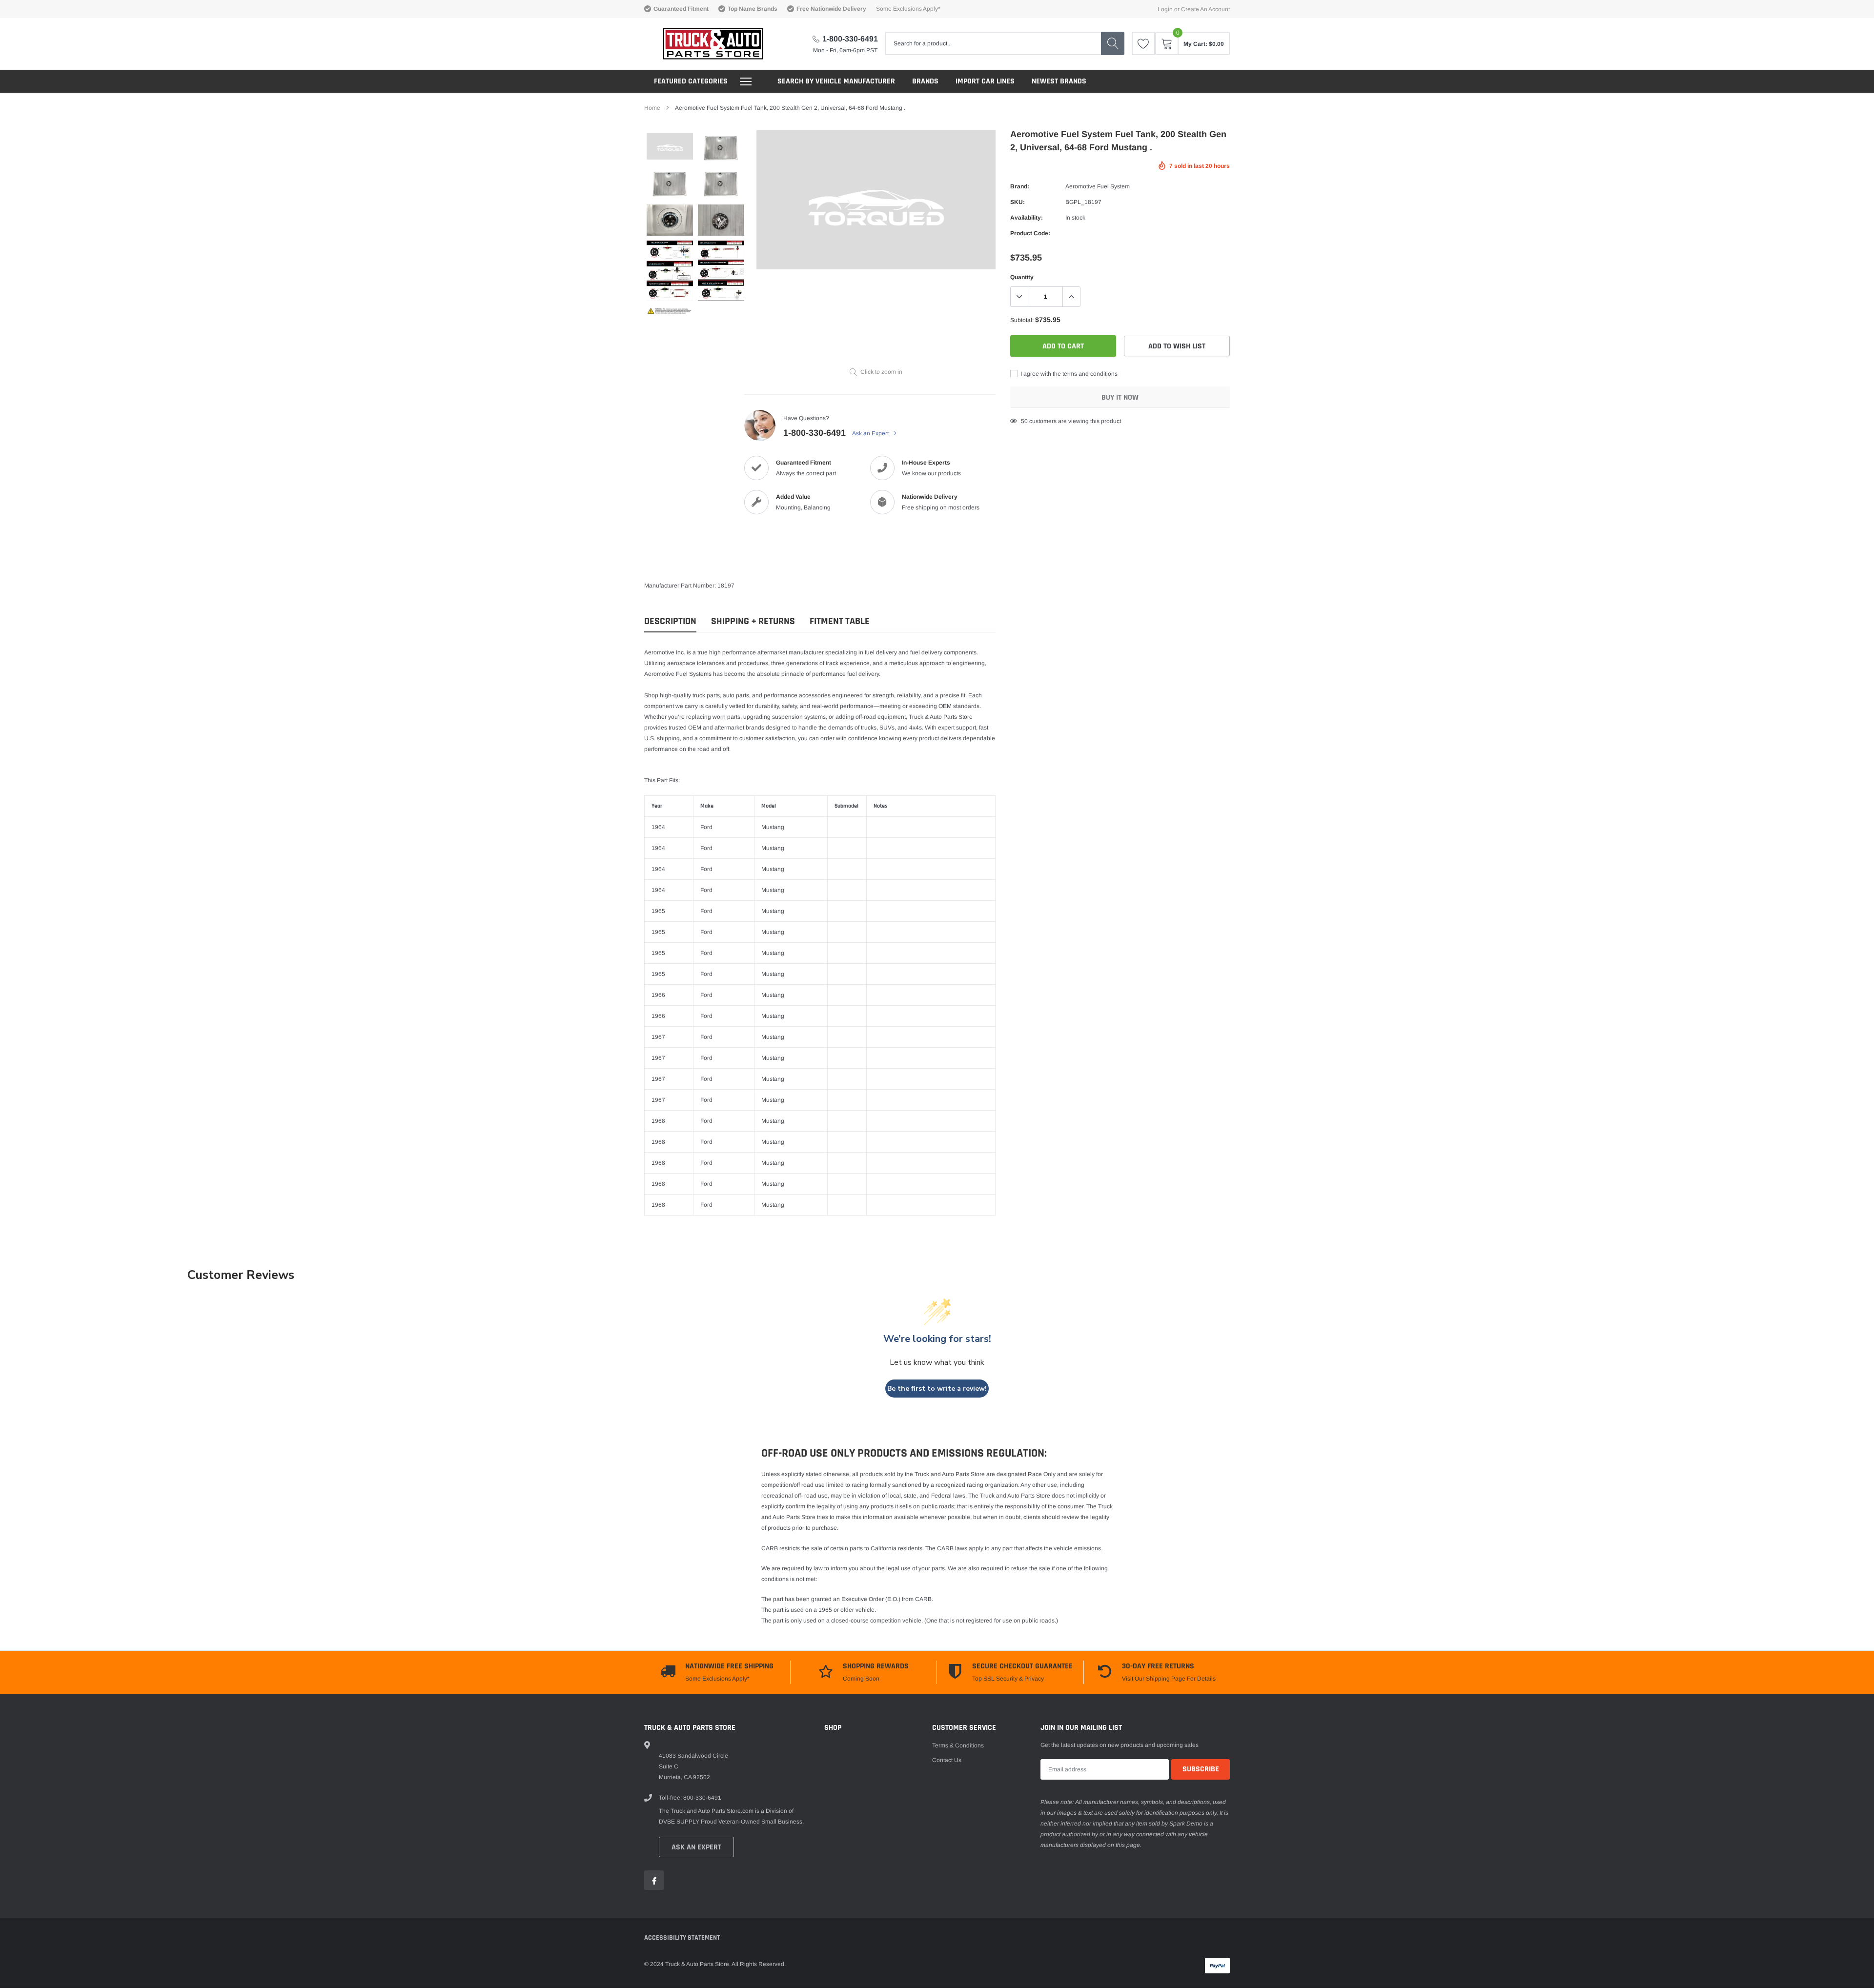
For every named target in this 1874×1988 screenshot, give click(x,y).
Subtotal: (1022, 320)
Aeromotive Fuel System (1098, 186)
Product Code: (1030, 233)
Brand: (1020, 186)
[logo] (704, 44)
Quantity (1022, 277)
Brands (925, 81)
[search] (1113, 43)
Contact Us (947, 1760)
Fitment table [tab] (840, 621)
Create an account (1205, 9)
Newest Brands (1059, 81)
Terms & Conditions (958, 1745)
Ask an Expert (871, 433)
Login (1165, 9)
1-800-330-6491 (850, 39)
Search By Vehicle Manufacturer (836, 81)
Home (652, 108)
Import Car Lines (985, 81)
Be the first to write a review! (937, 1389)
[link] (1143, 43)
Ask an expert (696, 1847)
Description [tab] (670, 621)
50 (1024, 421)
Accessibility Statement (682, 1938)
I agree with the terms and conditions (1068, 374)
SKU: (1018, 202)
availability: (1027, 218)
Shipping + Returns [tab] (753, 621)
